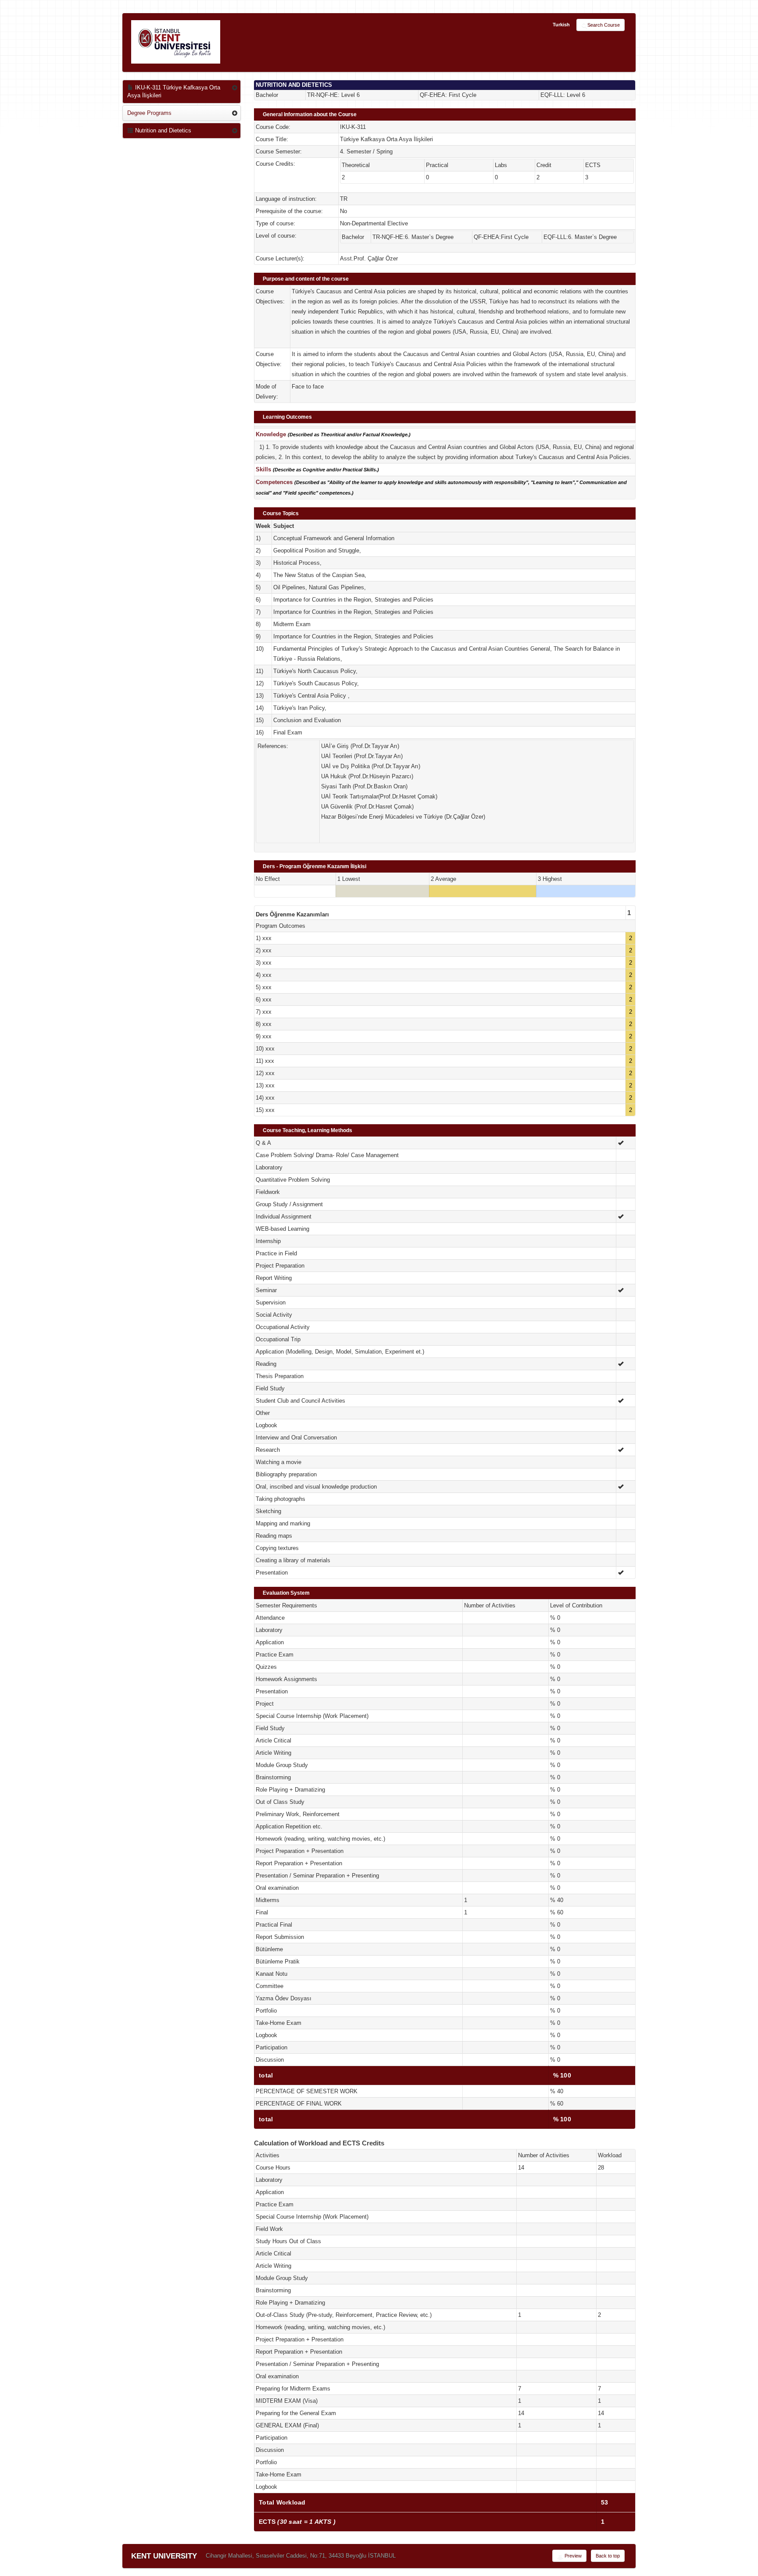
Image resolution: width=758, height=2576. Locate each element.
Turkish (561, 25)
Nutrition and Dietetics (162, 130)
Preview (572, 2556)
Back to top (608, 2556)
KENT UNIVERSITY (164, 2556)
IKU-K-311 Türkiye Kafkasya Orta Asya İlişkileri (174, 91)
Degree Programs (149, 113)
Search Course (604, 25)
